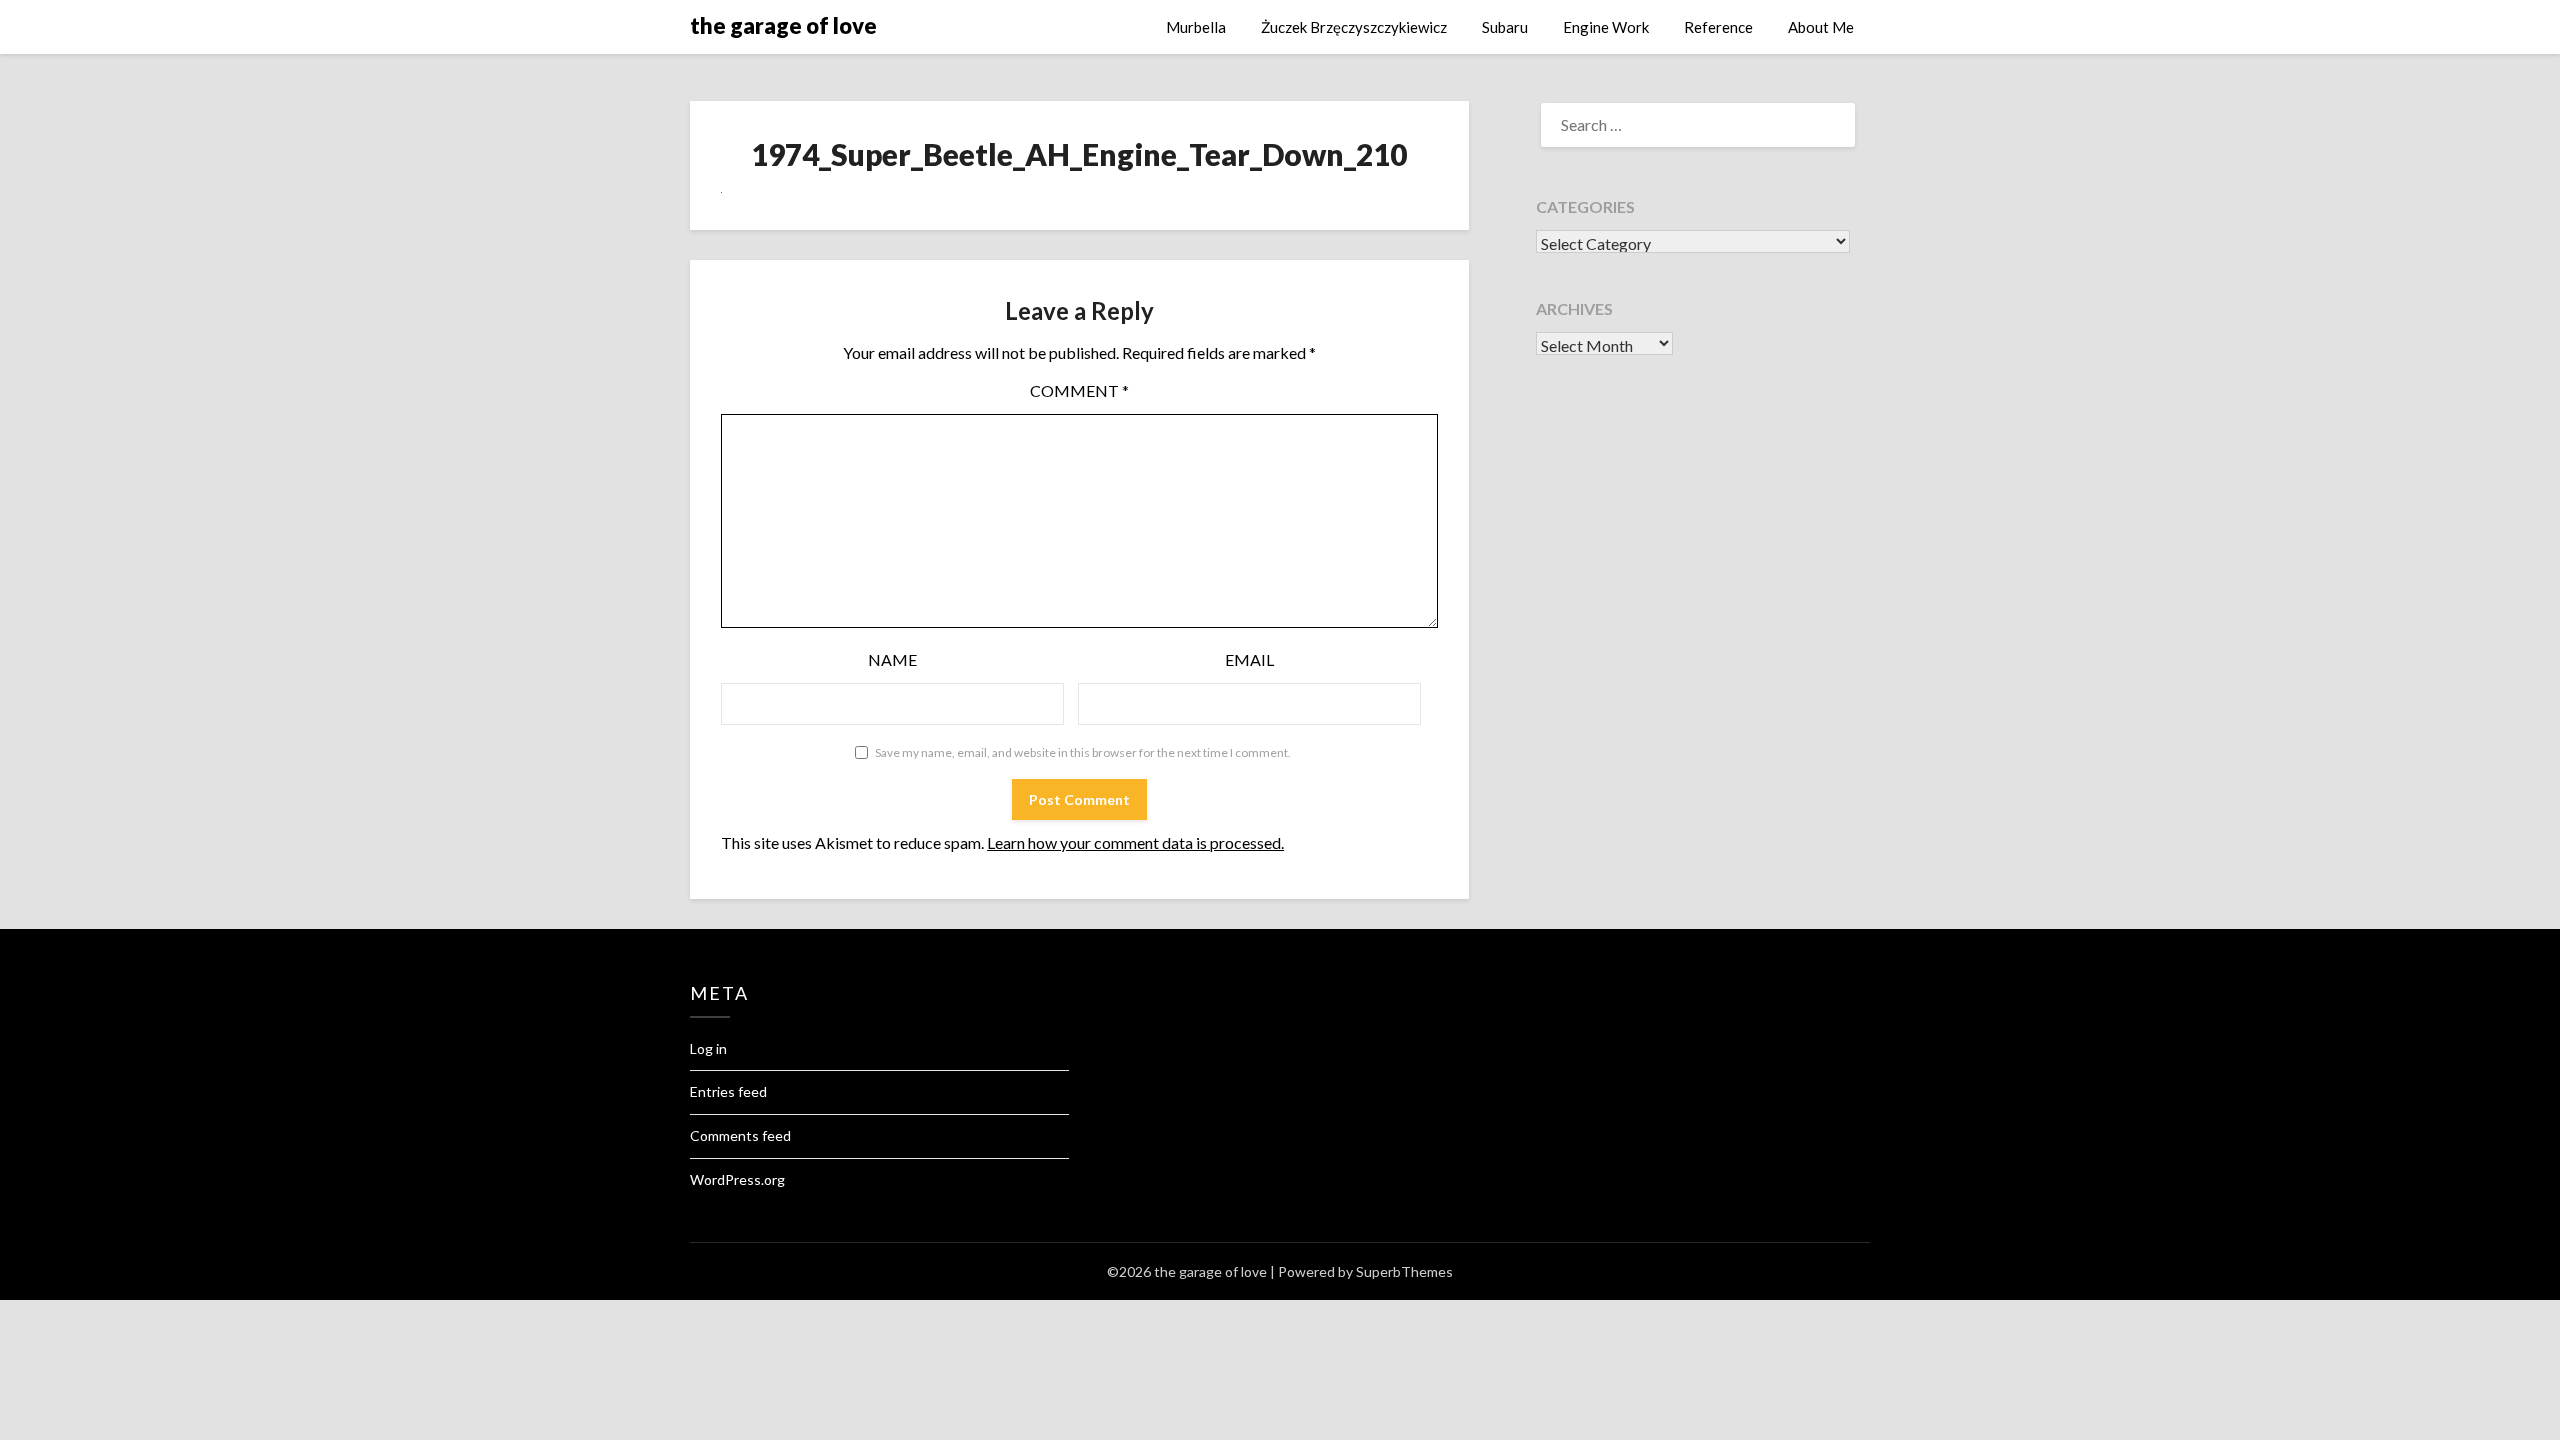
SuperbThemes (1404, 1271)
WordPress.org (737, 1179)
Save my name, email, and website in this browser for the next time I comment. (1083, 752)
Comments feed (740, 1135)
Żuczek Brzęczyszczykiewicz (1354, 27)
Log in (708, 1048)
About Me (1821, 27)
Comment (1079, 390)
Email (1249, 659)
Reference (1718, 27)
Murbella (1196, 27)
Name (892, 659)
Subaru (1505, 27)
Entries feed (728, 1091)
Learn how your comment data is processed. (1135, 842)
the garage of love (783, 25)
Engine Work (1606, 27)
